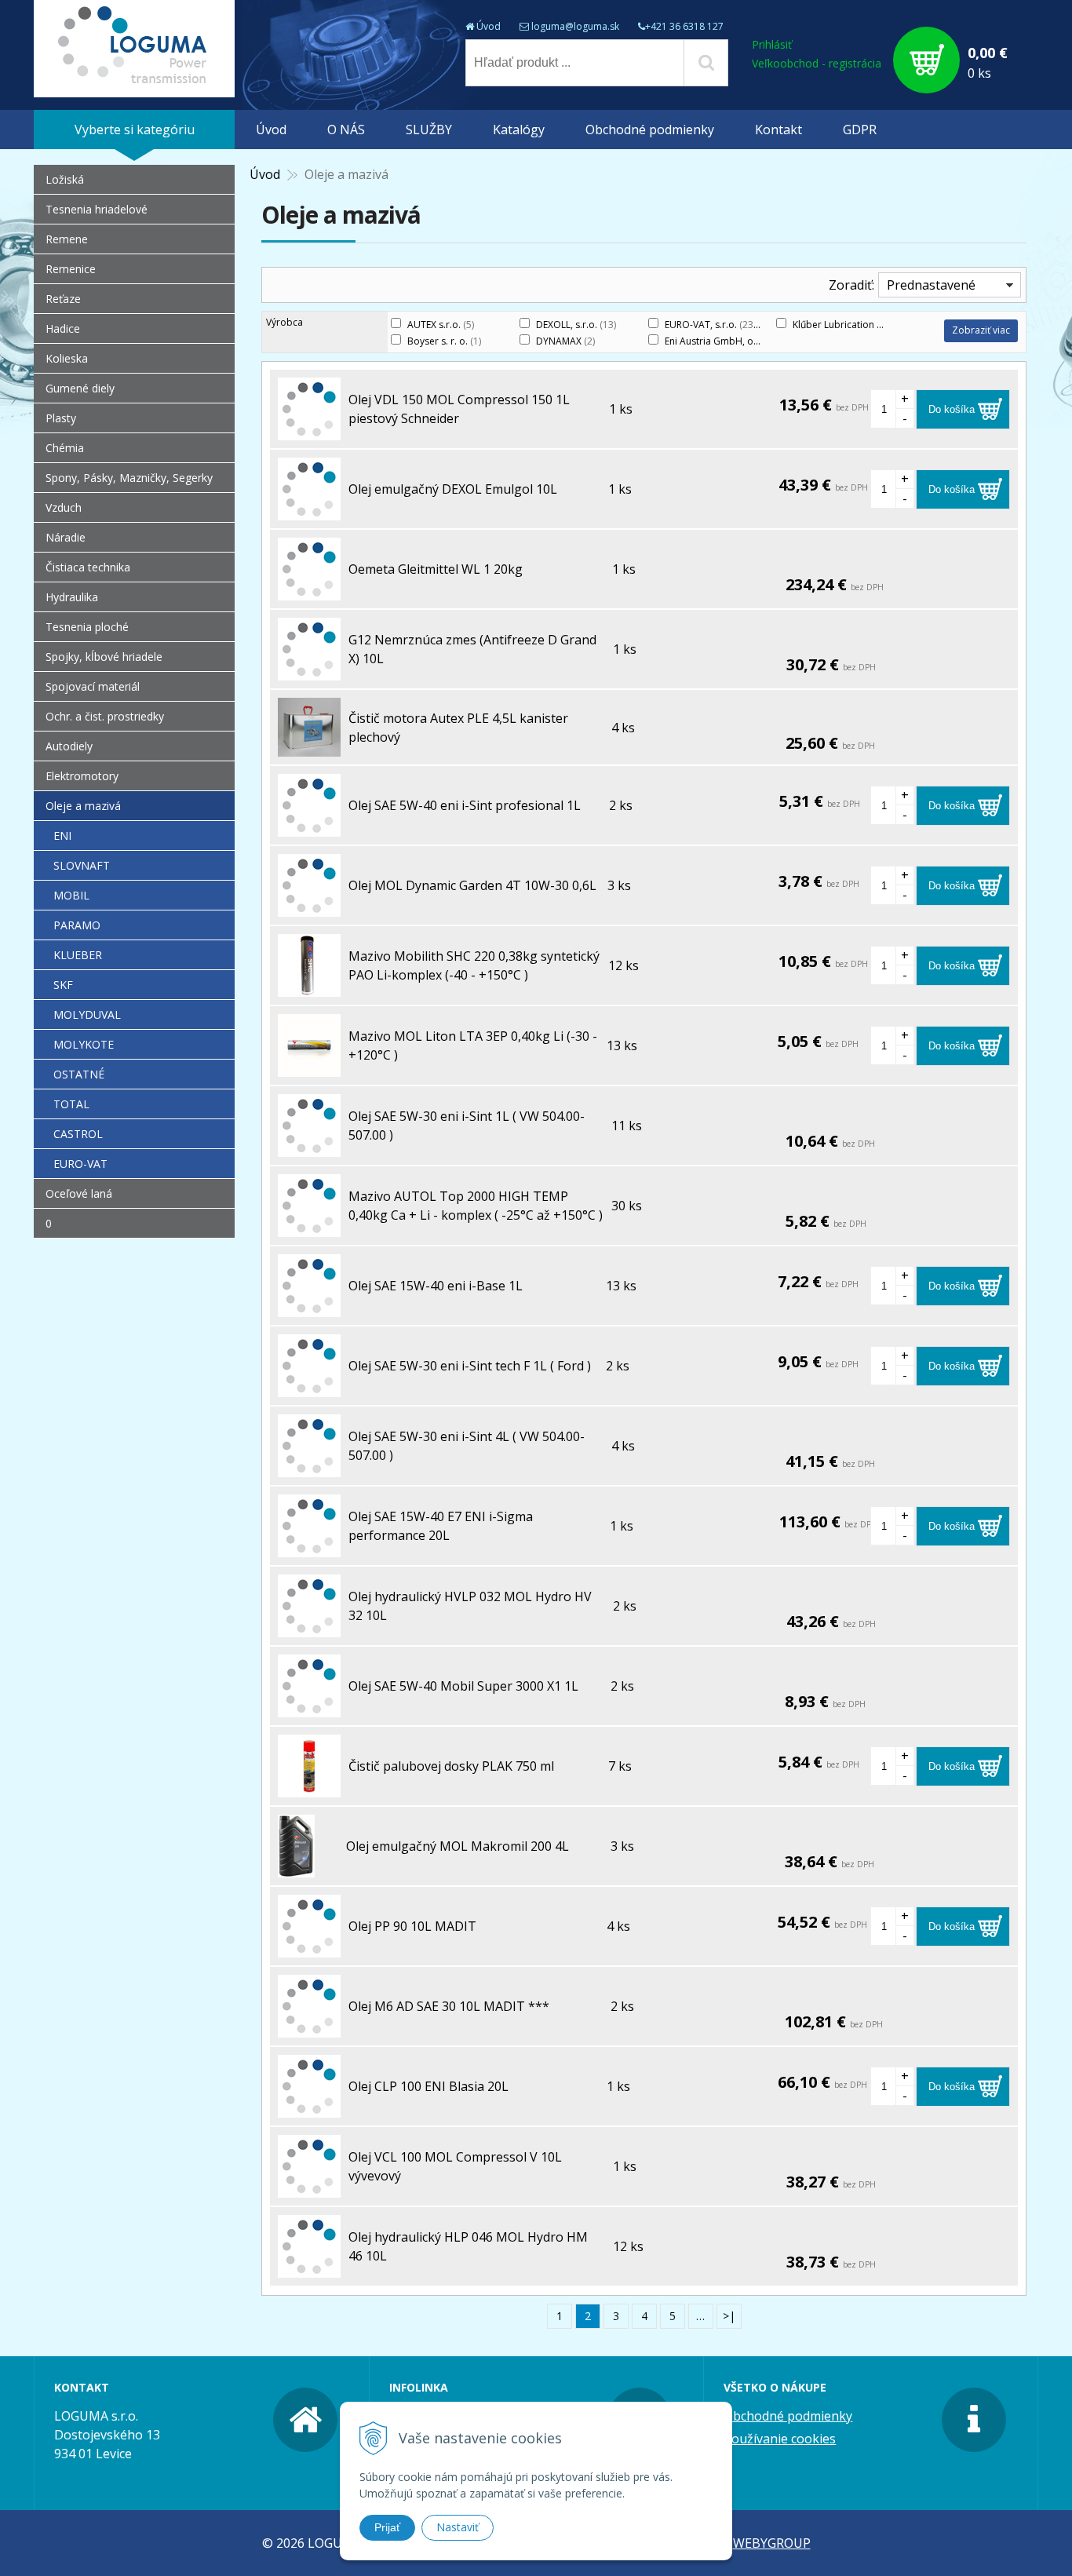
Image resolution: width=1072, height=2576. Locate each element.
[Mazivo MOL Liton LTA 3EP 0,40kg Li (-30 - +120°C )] (309, 1067)
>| (729, 2316)
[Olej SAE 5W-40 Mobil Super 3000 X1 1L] (309, 1708)
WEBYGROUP (772, 2543)
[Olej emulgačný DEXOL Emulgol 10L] (309, 511)
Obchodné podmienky (650, 130)
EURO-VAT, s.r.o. (710, 325)
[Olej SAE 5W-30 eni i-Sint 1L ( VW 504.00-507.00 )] (309, 1148)
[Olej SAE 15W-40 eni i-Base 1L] (309, 1308)
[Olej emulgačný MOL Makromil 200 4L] (296, 1868)
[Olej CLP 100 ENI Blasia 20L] (309, 2108)
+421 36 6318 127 (684, 26)
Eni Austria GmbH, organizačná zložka (758, 341)
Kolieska (67, 358)
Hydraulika (72, 597)
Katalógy (519, 130)
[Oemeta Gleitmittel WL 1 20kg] (309, 591)
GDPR (860, 130)
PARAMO (77, 925)
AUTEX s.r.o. (441, 325)
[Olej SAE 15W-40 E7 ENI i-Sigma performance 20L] (309, 1548)
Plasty (61, 418)
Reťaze (63, 299)
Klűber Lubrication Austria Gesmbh (877, 325)
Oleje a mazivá (83, 806)
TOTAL (71, 1104)
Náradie (66, 537)
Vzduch (64, 507)
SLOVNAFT (82, 865)
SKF (63, 985)
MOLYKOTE (84, 1044)
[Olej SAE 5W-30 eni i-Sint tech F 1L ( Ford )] (309, 1388)
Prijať (387, 2527)
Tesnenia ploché (87, 627)
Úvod (489, 26)
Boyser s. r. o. (444, 341)
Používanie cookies (780, 2439)
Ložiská (65, 179)
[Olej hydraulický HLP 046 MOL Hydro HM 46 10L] (309, 2268)
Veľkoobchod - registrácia (817, 63)
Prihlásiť (772, 44)
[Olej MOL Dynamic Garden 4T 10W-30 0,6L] (309, 907)
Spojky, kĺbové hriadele (104, 657)
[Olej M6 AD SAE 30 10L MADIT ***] (309, 2028)
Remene (67, 239)
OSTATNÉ (79, 1074)
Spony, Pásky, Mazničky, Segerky (129, 478)
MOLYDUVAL (87, 1014)
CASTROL (78, 1134)
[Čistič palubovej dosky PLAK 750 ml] (309, 1788)
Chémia (65, 448)
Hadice (63, 328)
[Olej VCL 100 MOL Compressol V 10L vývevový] (309, 2188)
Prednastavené (931, 285)
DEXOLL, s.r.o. (576, 325)
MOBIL (71, 895)
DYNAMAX (565, 341)
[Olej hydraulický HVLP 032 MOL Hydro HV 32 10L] (309, 1628)
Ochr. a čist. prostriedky (105, 716)
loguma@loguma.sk (575, 26)
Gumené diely (80, 388)
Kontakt (778, 130)
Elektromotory (82, 776)
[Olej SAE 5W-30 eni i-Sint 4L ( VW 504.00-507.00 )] (309, 1468)
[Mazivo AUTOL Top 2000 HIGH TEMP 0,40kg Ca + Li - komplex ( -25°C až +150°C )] (309, 1228)
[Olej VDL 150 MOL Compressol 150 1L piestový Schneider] (309, 431)
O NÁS (346, 130)
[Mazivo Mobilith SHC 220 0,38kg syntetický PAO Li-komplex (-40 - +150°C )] (309, 987)
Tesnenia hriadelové (97, 209)
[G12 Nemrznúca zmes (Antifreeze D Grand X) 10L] (309, 671)
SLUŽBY (429, 130)
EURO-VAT (80, 1164)
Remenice (71, 269)
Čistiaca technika (88, 567)
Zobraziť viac (981, 330)
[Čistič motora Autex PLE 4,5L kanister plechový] (309, 747)
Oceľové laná (79, 1193)
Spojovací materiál (93, 686)
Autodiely (69, 746)
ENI (62, 836)
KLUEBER (78, 955)
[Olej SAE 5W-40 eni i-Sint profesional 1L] (309, 827)
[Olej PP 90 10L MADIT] (309, 1948)
